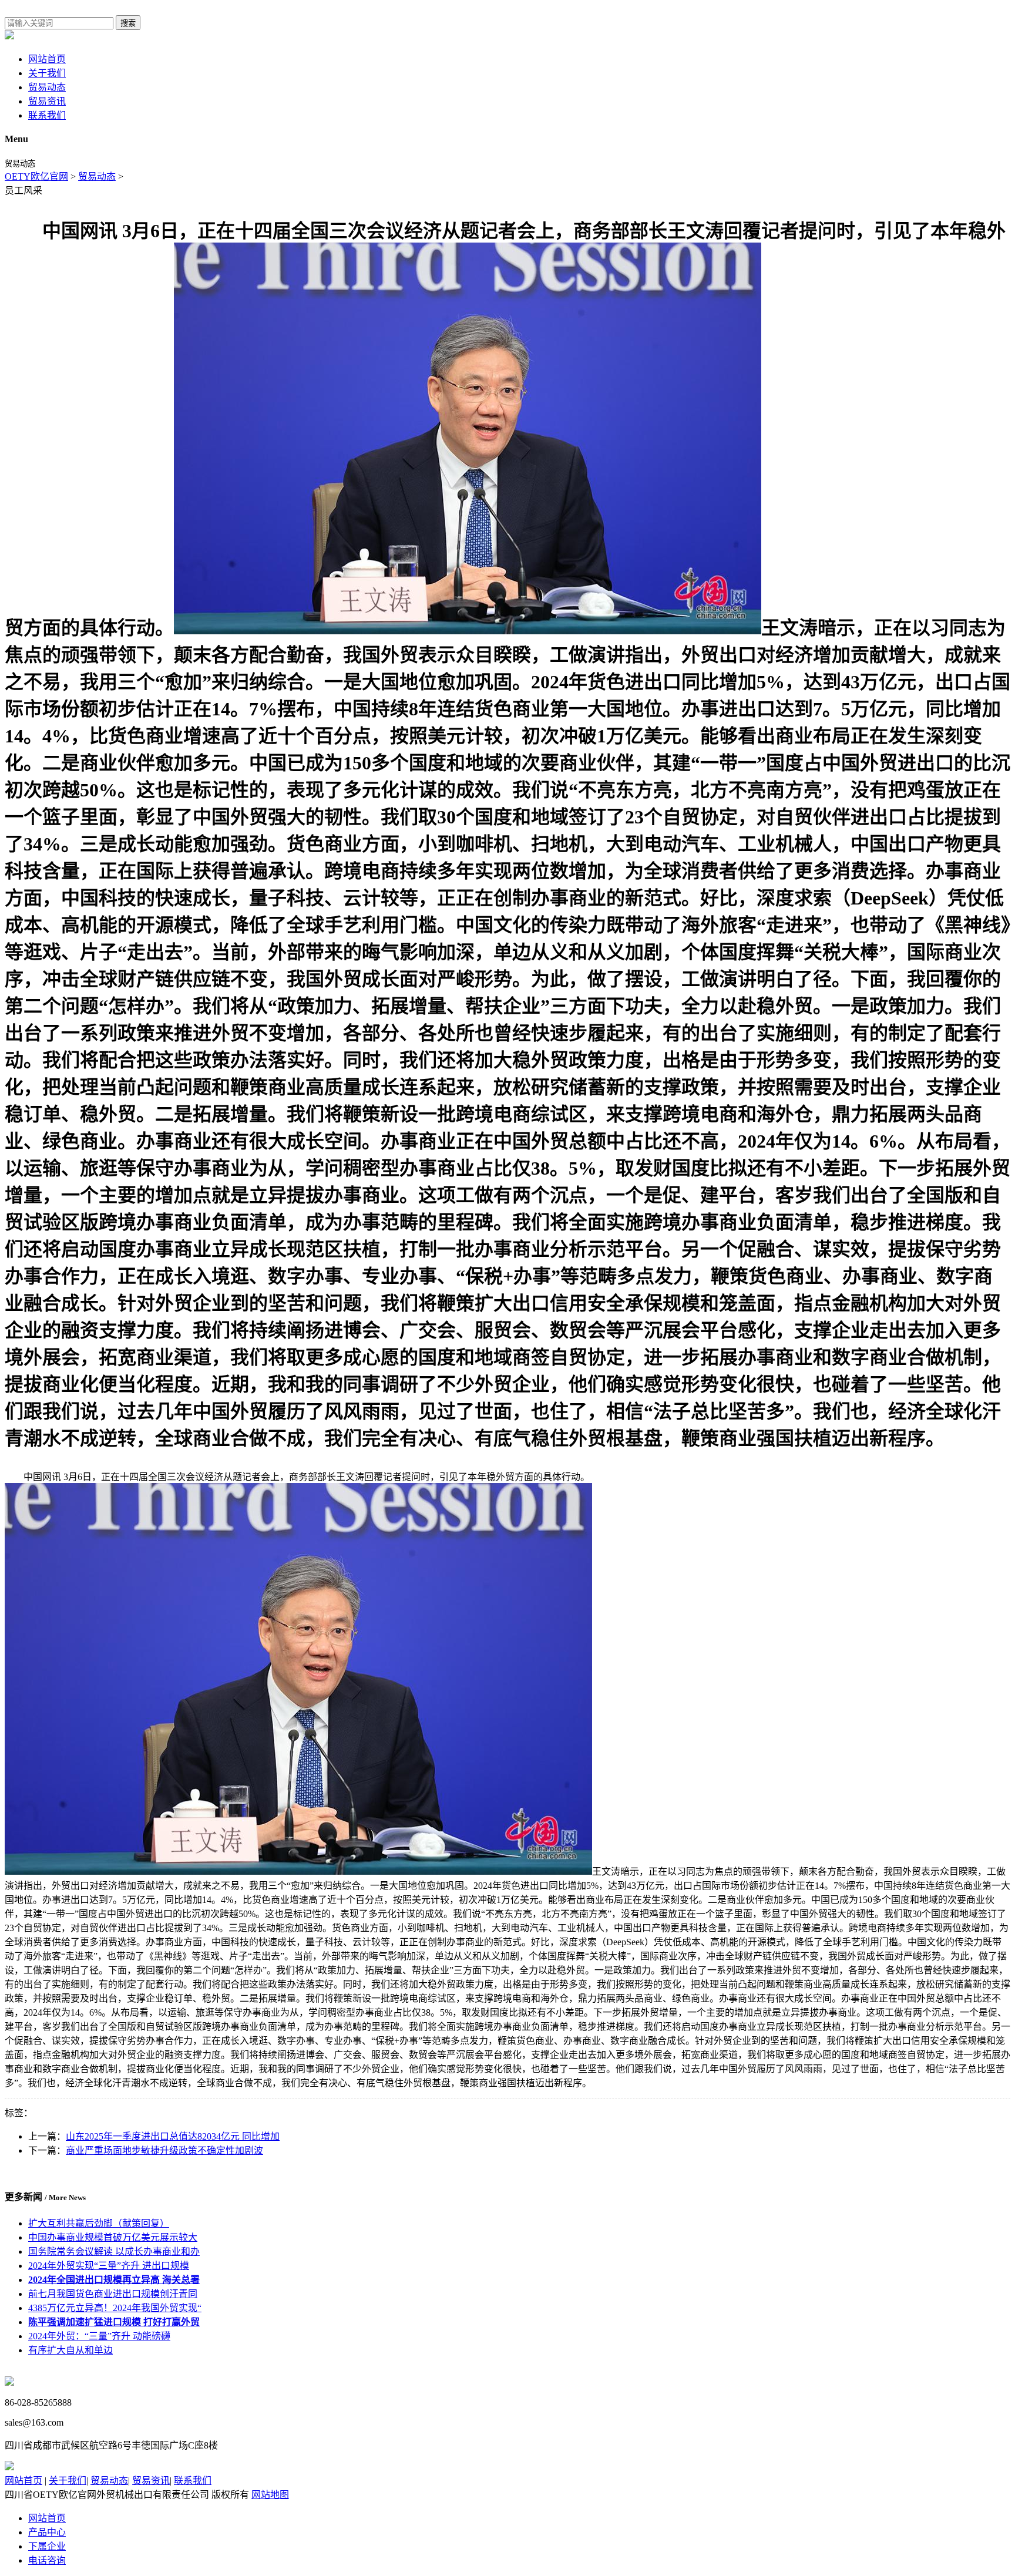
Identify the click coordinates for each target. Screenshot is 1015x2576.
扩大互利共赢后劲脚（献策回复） (99, 2223)
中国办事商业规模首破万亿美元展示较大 (113, 2237)
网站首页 (47, 59)
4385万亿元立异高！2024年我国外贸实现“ (115, 2308)
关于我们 (47, 73)
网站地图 (270, 2495)
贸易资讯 (47, 101)
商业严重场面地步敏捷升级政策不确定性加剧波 (164, 2150)
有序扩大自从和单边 (70, 2350)
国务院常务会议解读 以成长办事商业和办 (114, 2252)
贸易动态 (47, 87)
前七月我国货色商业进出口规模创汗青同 (113, 2294)
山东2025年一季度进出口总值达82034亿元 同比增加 (173, 2136)
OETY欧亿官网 (36, 176)
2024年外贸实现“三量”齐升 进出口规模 (109, 2266)
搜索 (128, 23)
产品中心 (47, 2532)
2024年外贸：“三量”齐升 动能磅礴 (99, 2336)
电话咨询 (47, 2560)
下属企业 (47, 2546)
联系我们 (47, 115)
